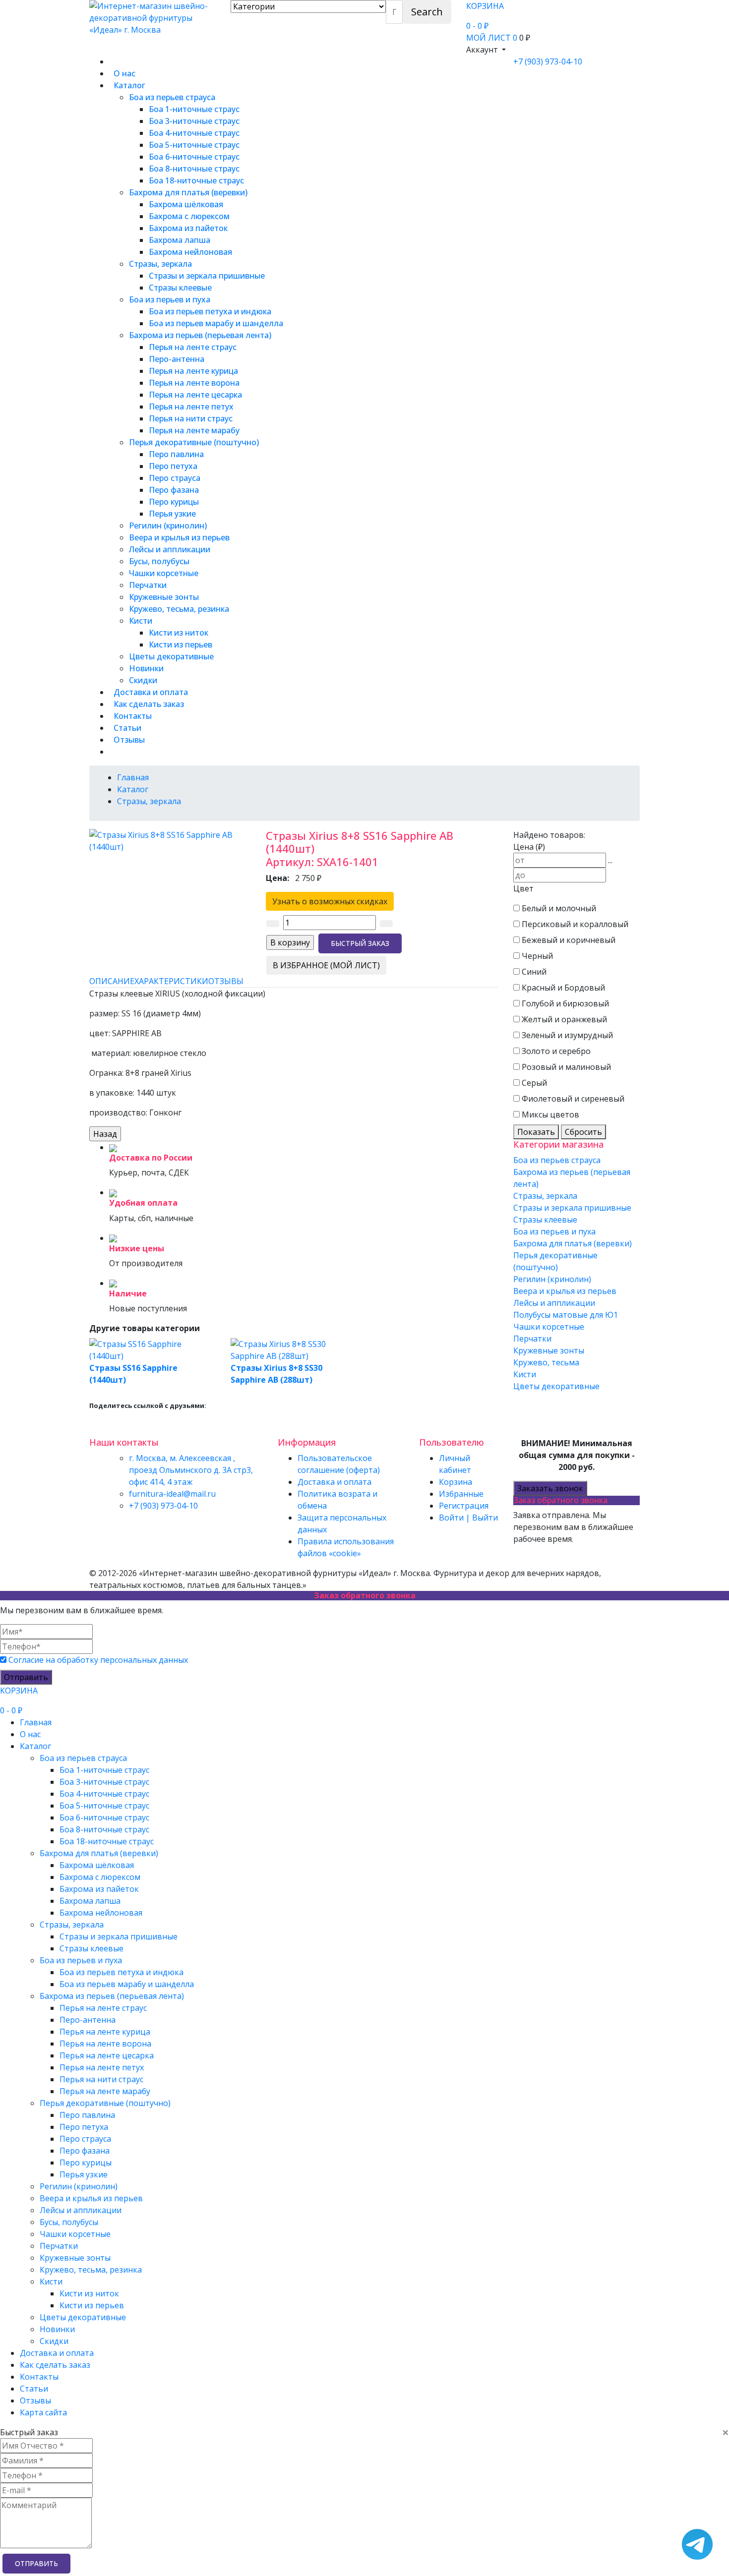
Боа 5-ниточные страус (194, 145)
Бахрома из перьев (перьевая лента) (200, 335)
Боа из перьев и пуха (170, 299)
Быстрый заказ (360, 943)
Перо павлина (176, 454)
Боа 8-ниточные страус (194, 169)
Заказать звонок (550, 1488)
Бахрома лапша (180, 240)
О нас (124, 73)
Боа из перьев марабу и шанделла (216, 323)
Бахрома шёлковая (186, 204)
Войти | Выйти (468, 1518)
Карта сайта (43, 2412)
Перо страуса (175, 478)
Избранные (461, 1494)
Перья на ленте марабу (194, 430)
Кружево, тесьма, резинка (179, 609)
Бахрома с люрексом (189, 216)
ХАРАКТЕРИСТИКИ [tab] (171, 981)
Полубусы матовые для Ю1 (566, 1315)
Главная (36, 1722)
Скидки (143, 680)
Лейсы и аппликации (170, 549)
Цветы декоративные (171, 656)
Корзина (456, 1482)
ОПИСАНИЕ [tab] (112, 981)
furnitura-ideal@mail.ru (172, 1494)
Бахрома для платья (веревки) (188, 192)
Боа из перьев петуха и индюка (210, 311)
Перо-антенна (177, 359)
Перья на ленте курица (193, 371)
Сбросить (583, 1132)
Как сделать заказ (149, 704)
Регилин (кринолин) (168, 526)
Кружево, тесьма (546, 1362)
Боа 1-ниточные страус (194, 109)
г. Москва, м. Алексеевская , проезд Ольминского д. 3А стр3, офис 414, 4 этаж (191, 1470)
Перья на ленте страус (193, 347)
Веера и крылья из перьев (179, 537)
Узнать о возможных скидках (330, 901)
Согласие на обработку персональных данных (98, 1660)
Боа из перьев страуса (172, 97)
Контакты (133, 716)
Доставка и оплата (151, 692)
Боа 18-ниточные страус (196, 180)
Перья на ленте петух (191, 407)
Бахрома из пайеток (188, 228)
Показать (536, 1132)
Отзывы (129, 740)
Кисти (141, 621)
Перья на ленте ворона (194, 383)
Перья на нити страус (191, 418)
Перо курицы (174, 502)
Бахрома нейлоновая (190, 252)
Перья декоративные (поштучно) (194, 442)
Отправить (26, 1677)
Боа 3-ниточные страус (194, 121)
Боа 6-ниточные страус (194, 157)
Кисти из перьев (181, 644)
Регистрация (464, 1506)
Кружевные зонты (164, 597)
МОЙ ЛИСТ (492, 38)
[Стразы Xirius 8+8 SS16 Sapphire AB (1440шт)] (170, 840)
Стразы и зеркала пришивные (207, 276)
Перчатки (148, 585)
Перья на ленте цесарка (195, 395)
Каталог (129, 85)
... (610, 860)
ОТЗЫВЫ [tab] (226, 981)
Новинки (146, 668)
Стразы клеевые (180, 288)
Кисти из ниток (179, 633)
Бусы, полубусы (159, 561)
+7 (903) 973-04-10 (548, 61)
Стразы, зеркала (160, 264)
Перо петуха (173, 466)
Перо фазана (174, 490)
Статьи (127, 728)
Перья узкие (172, 514)
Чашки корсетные (164, 573)
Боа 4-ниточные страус (194, 133)
